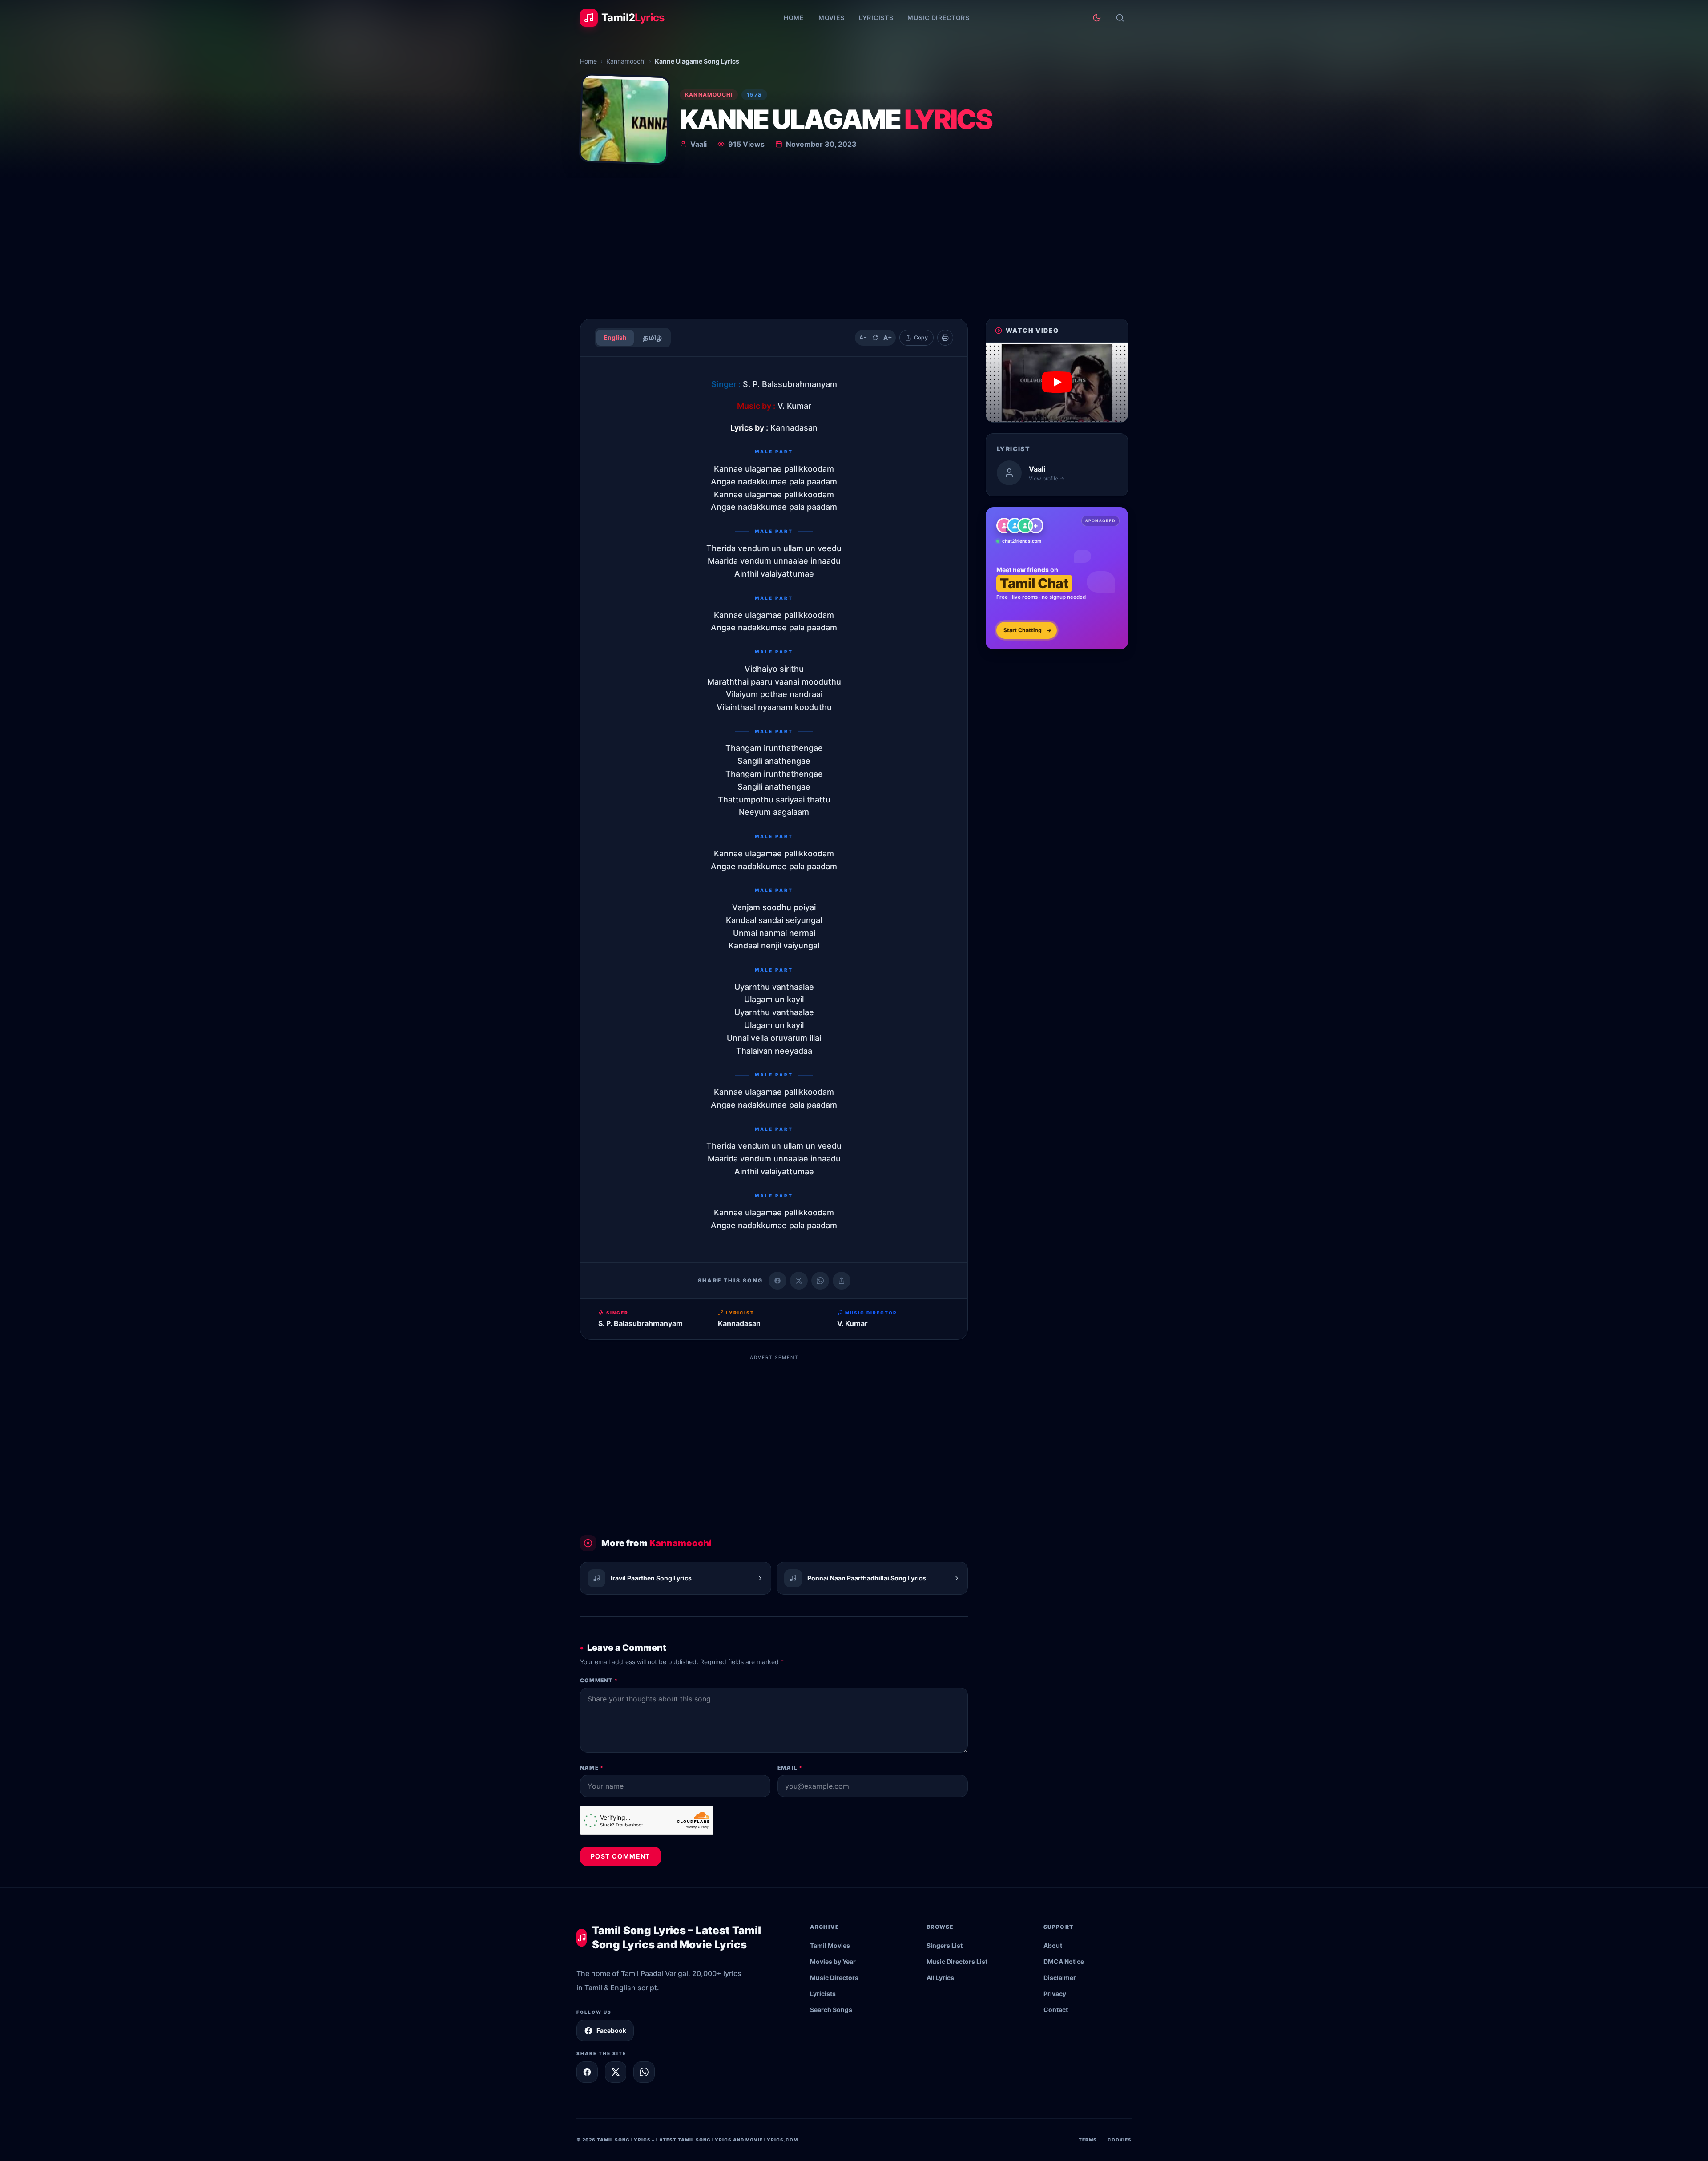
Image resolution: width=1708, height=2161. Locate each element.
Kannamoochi (626, 61)
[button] (1057, 382)
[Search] (1120, 18)
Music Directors (939, 18)
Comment (599, 1680)
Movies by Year (833, 1961)
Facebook (611, 2030)
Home (794, 18)
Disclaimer (1060, 1978)
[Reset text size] (875, 338)
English (615, 337)
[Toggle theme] (1097, 18)
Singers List (945, 1945)
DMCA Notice (1064, 1961)
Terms (1088, 2140)
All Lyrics (940, 1978)
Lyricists (876, 18)
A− (863, 337)
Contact (1056, 2010)
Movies (832, 18)
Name (592, 1768)
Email (790, 1768)
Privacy (1055, 1994)
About (1053, 1945)
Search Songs (831, 2010)
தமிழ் (652, 337)
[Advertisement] (854, 245)
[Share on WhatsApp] (820, 1281)
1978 (754, 95)
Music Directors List (957, 1961)
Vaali (699, 144)
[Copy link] (842, 1281)
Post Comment (620, 1856)
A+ (888, 337)
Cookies (1120, 2140)
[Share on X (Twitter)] (799, 1281)
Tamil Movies (830, 1945)
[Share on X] (616, 2072)
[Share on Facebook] (777, 1281)
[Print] (945, 338)
